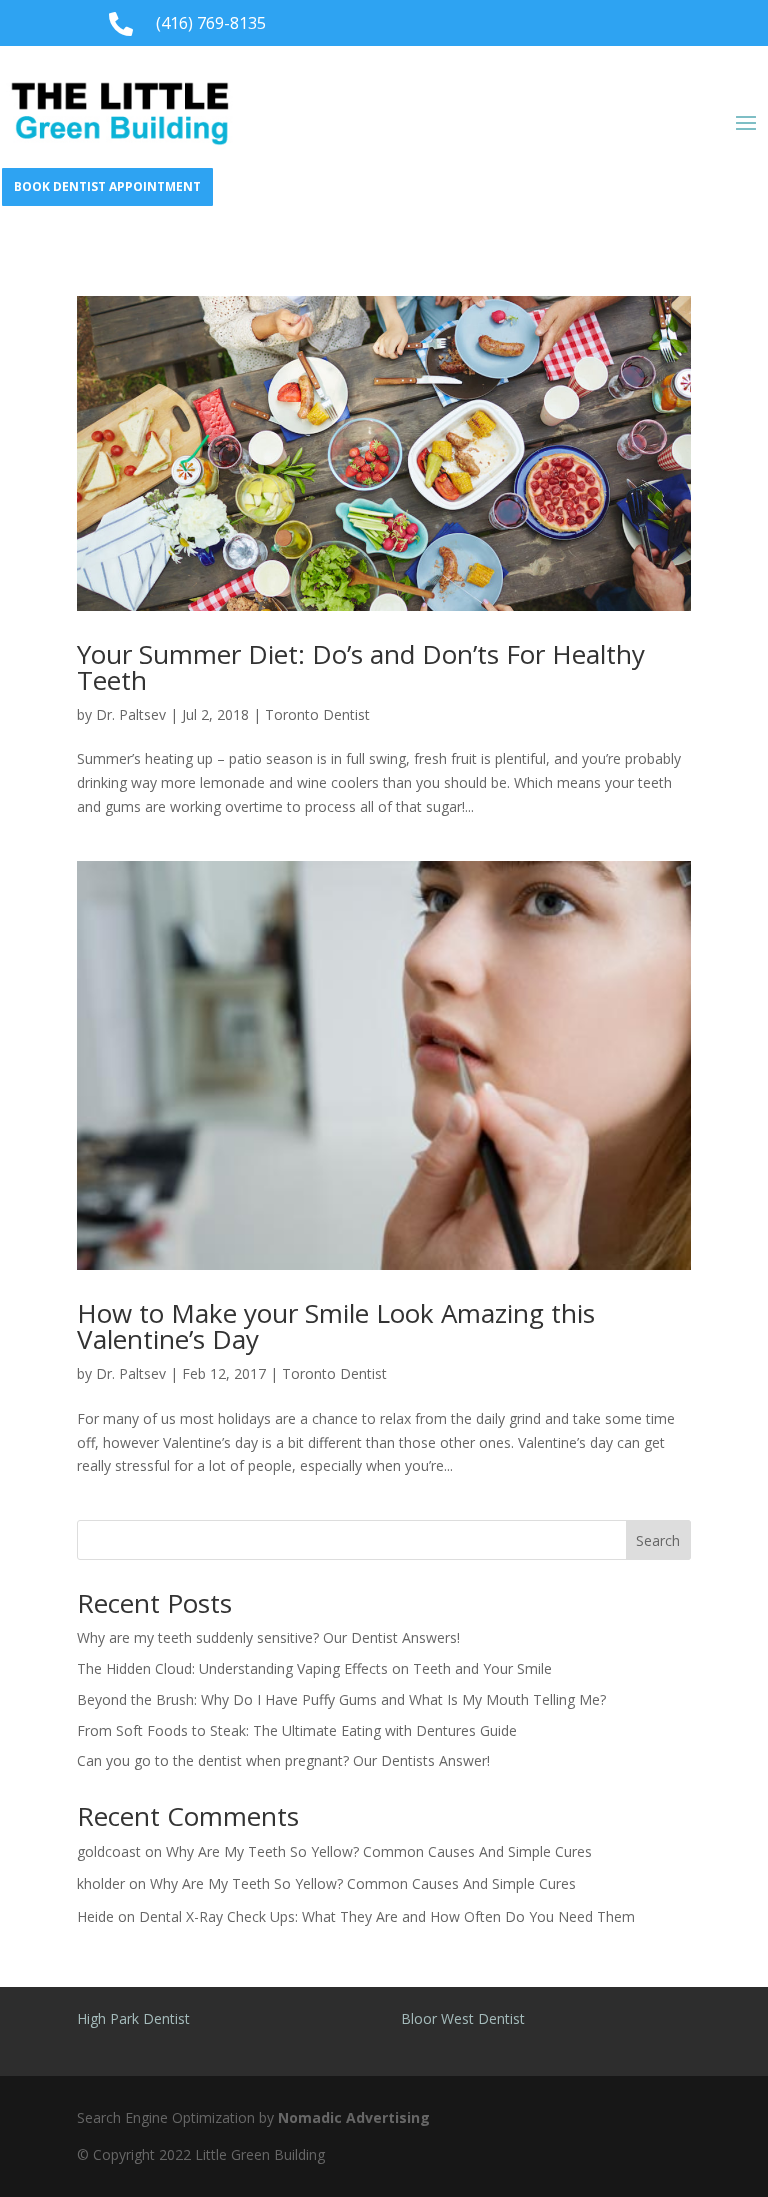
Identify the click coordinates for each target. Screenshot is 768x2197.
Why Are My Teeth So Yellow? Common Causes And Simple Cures (379, 1851)
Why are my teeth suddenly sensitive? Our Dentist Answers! (270, 1637)
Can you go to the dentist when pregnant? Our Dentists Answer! (283, 1760)
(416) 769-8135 (211, 23)
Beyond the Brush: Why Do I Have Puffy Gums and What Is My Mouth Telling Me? (341, 1699)
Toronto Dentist (317, 714)
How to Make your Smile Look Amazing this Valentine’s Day (336, 1326)
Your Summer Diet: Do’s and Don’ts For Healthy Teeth (361, 667)
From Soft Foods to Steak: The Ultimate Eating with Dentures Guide (297, 1730)
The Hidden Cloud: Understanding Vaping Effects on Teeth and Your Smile (314, 1668)
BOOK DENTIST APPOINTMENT (107, 186)
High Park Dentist (133, 2018)
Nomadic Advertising (354, 2117)
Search (658, 1540)
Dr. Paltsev (131, 714)
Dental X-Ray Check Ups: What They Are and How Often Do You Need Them (387, 1916)
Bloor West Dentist (463, 2018)
